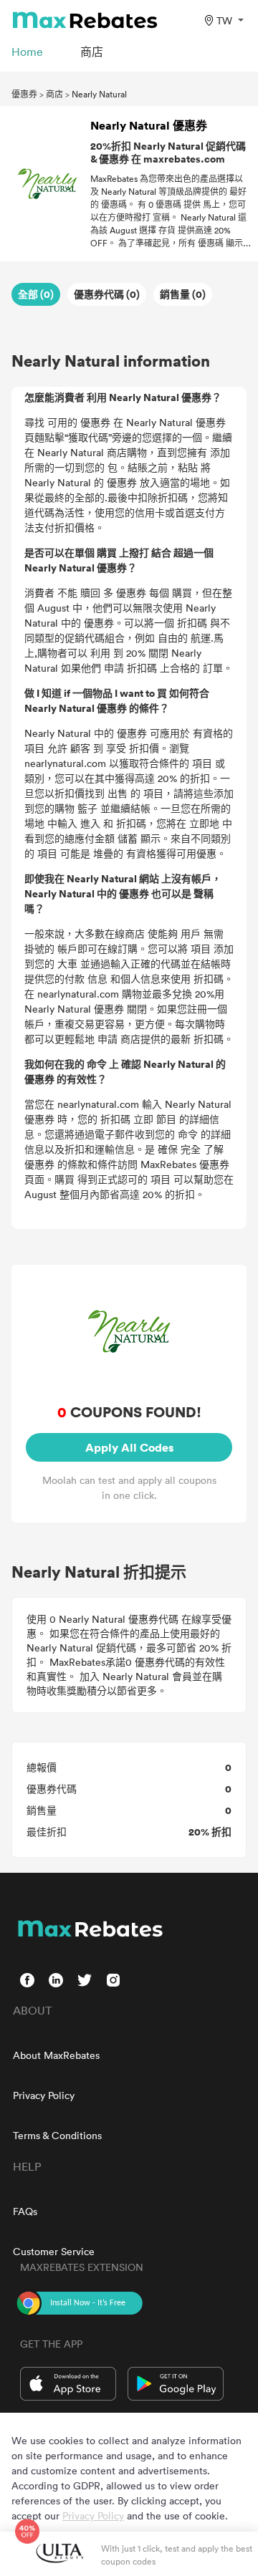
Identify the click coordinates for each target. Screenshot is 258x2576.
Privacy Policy (44, 2095)
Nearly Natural (99, 94)
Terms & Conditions (57, 2135)
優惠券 (24, 94)
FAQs (25, 2211)
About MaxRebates (56, 2055)
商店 (54, 94)
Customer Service (54, 2251)
